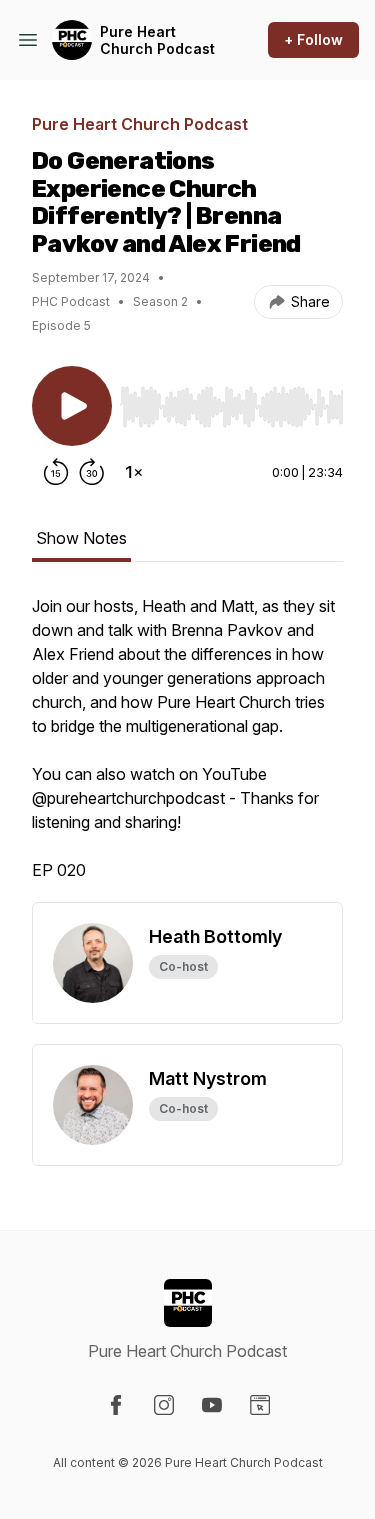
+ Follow (313, 39)
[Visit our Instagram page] (164, 1405)
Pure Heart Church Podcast (157, 40)
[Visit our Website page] (260, 1405)
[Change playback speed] (134, 472)
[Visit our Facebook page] (116, 1405)
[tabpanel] (187, 748)
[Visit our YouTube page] (212, 1405)
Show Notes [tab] (81, 538)
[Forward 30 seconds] (92, 472)
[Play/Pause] (72, 406)
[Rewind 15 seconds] (56, 472)
